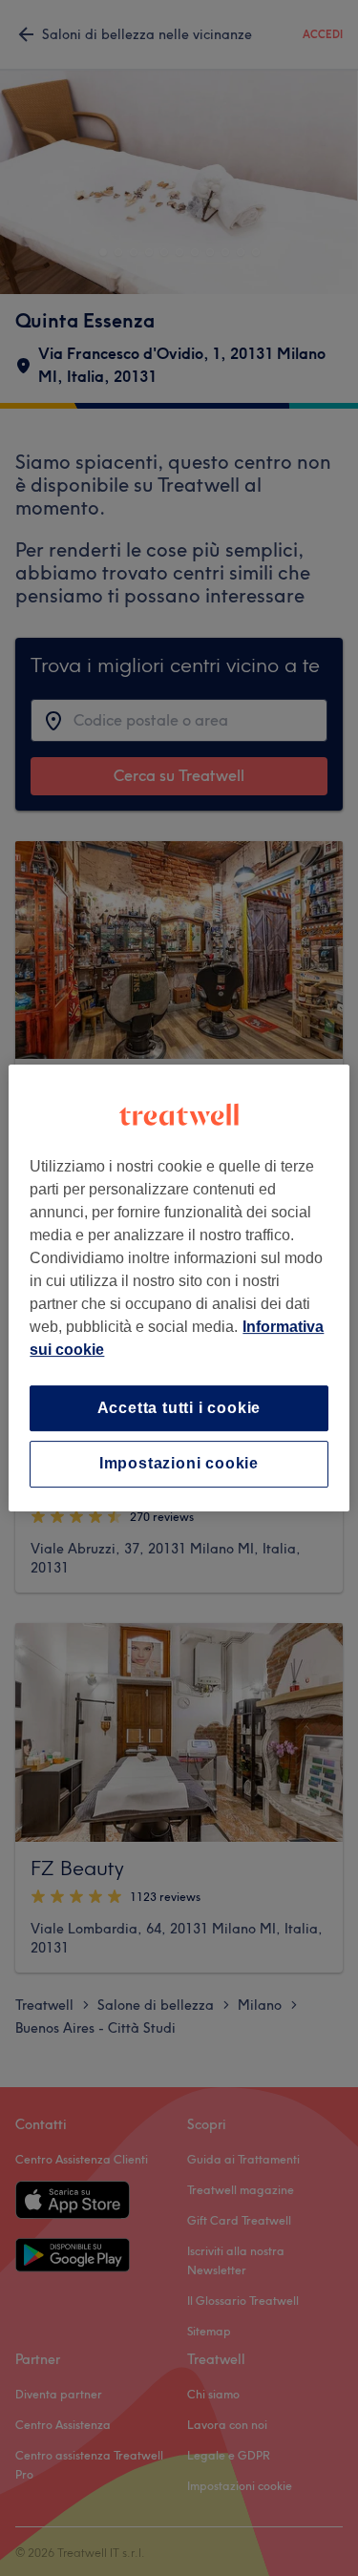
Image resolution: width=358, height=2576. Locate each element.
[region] (179, 1288)
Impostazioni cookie (179, 1464)
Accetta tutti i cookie (179, 1408)
